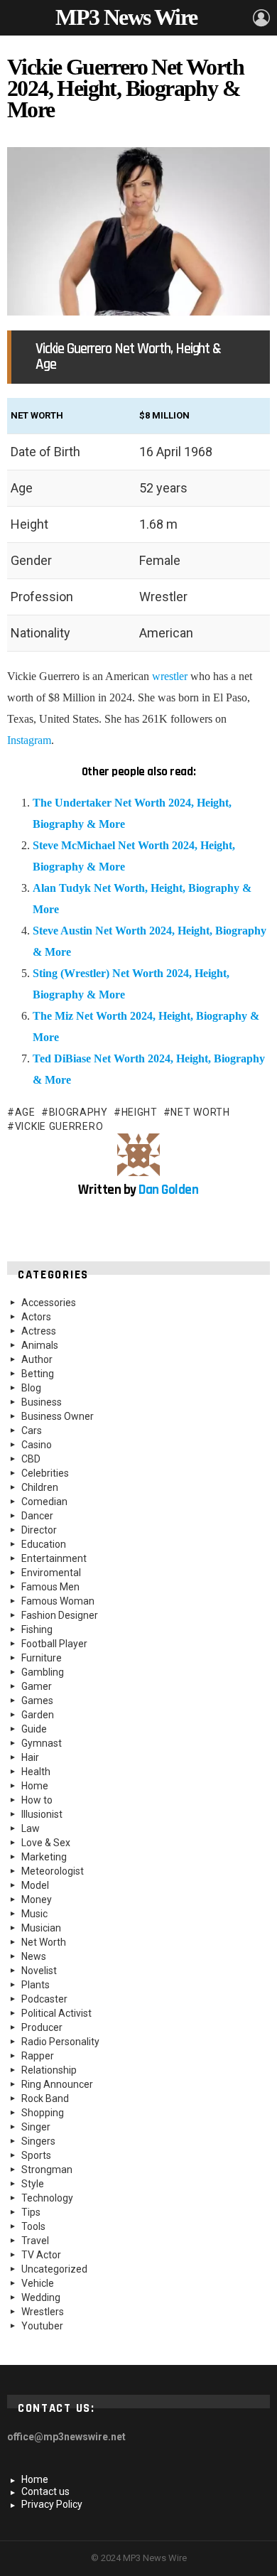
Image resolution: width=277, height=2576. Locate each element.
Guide (34, 1729)
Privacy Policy (52, 2504)
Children (40, 1487)
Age (25, 1112)
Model (35, 1885)
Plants (36, 1985)
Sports (36, 2155)
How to (37, 1800)
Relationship (49, 2070)
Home (35, 1786)
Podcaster (44, 1999)
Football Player (54, 1644)
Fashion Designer (60, 1615)
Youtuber (42, 2326)
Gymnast (42, 1743)
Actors (36, 1317)
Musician (41, 1928)
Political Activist (56, 2013)
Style (33, 2184)
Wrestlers (43, 2312)
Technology (47, 2198)
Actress (39, 1331)
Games (37, 1701)
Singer (36, 2127)
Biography (78, 1112)
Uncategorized (54, 2269)
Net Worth (200, 1112)
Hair (30, 1757)
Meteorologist (53, 1871)
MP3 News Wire (126, 17)
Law (31, 1828)
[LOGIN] (261, 18)
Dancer (37, 1516)
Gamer (37, 1686)
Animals (40, 1345)
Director (39, 1530)
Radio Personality (60, 2042)
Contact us (45, 2491)
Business (42, 1402)
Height (140, 1112)
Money (37, 1899)
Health (36, 1772)
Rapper (38, 2056)
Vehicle (38, 2283)
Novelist (39, 1971)
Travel (35, 2241)
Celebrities (45, 1473)
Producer (42, 2027)
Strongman (47, 2170)
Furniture (42, 1658)
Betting (38, 1374)
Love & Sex (46, 1843)
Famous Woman (58, 1601)
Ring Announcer (57, 2084)
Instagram (29, 740)
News (34, 1956)
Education (44, 1544)
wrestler (170, 676)
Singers (38, 2141)
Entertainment (54, 1558)
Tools (33, 2226)
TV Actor (41, 2255)
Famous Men (50, 1587)
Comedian (44, 1502)
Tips (31, 2212)
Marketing (44, 1857)
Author (37, 1359)
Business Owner (58, 1416)
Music (34, 1914)
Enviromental (51, 1573)
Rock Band (45, 2098)
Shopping (43, 2113)
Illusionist (42, 1814)
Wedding (41, 2297)
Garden (38, 1715)
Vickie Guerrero (59, 1126)
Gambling (43, 1672)
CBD (31, 1459)
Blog (31, 1388)
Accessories (49, 1303)
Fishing (37, 1629)
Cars (32, 1430)
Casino (37, 1445)
